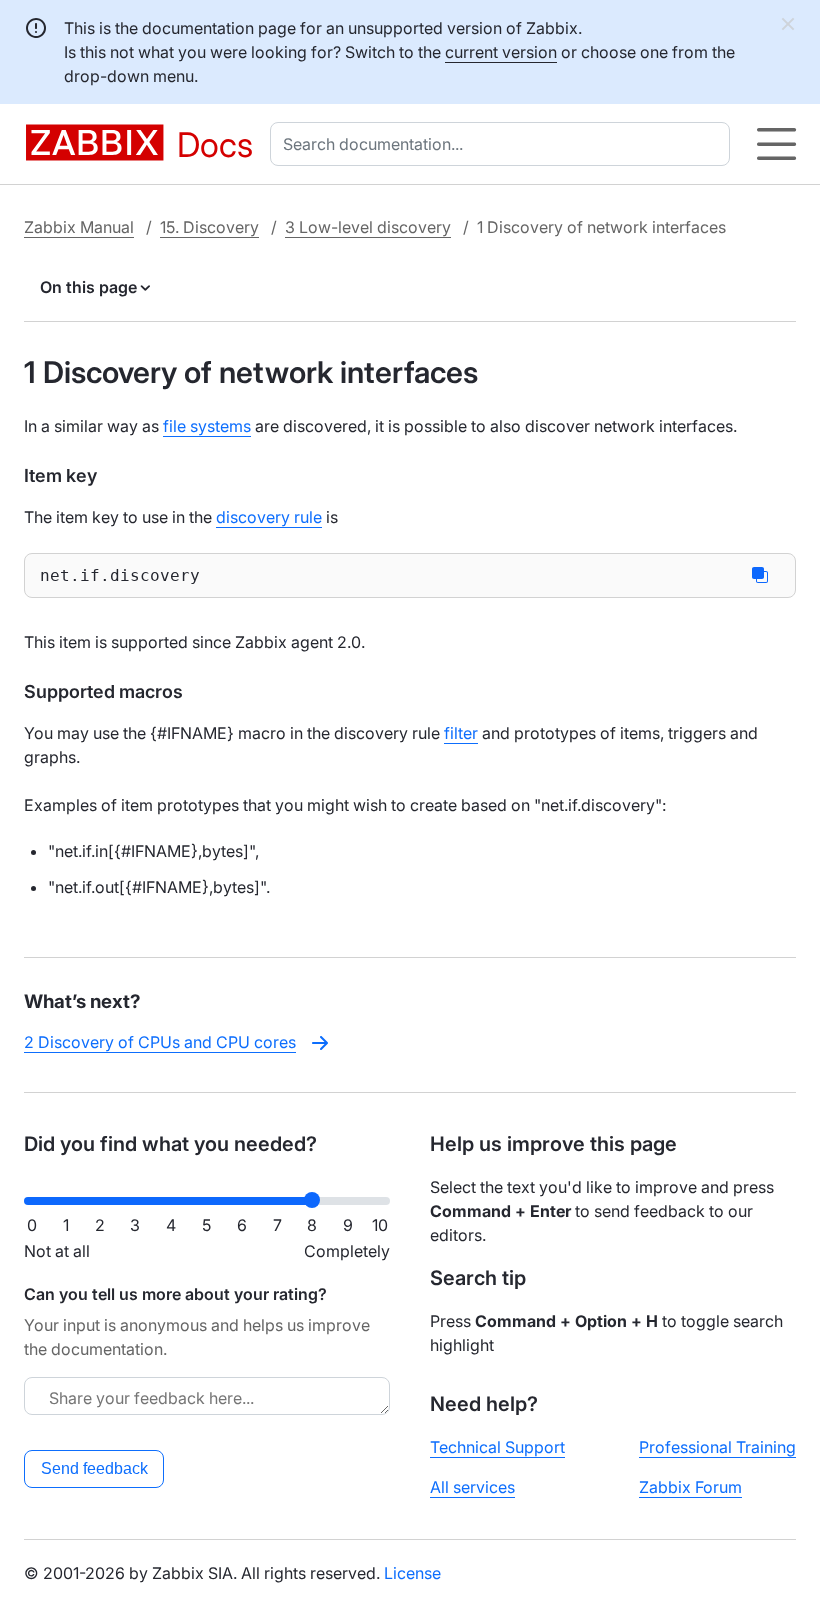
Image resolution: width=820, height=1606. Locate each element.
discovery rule (269, 517)
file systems (207, 426)
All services (472, 1487)
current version (501, 52)
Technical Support (497, 1447)
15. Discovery (209, 227)
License (412, 1573)
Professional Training (717, 1447)
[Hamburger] (776, 144)
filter (461, 733)
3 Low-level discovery (368, 227)
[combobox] (504, 144)
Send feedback (94, 1468)
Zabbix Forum (690, 1487)
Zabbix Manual (79, 227)
